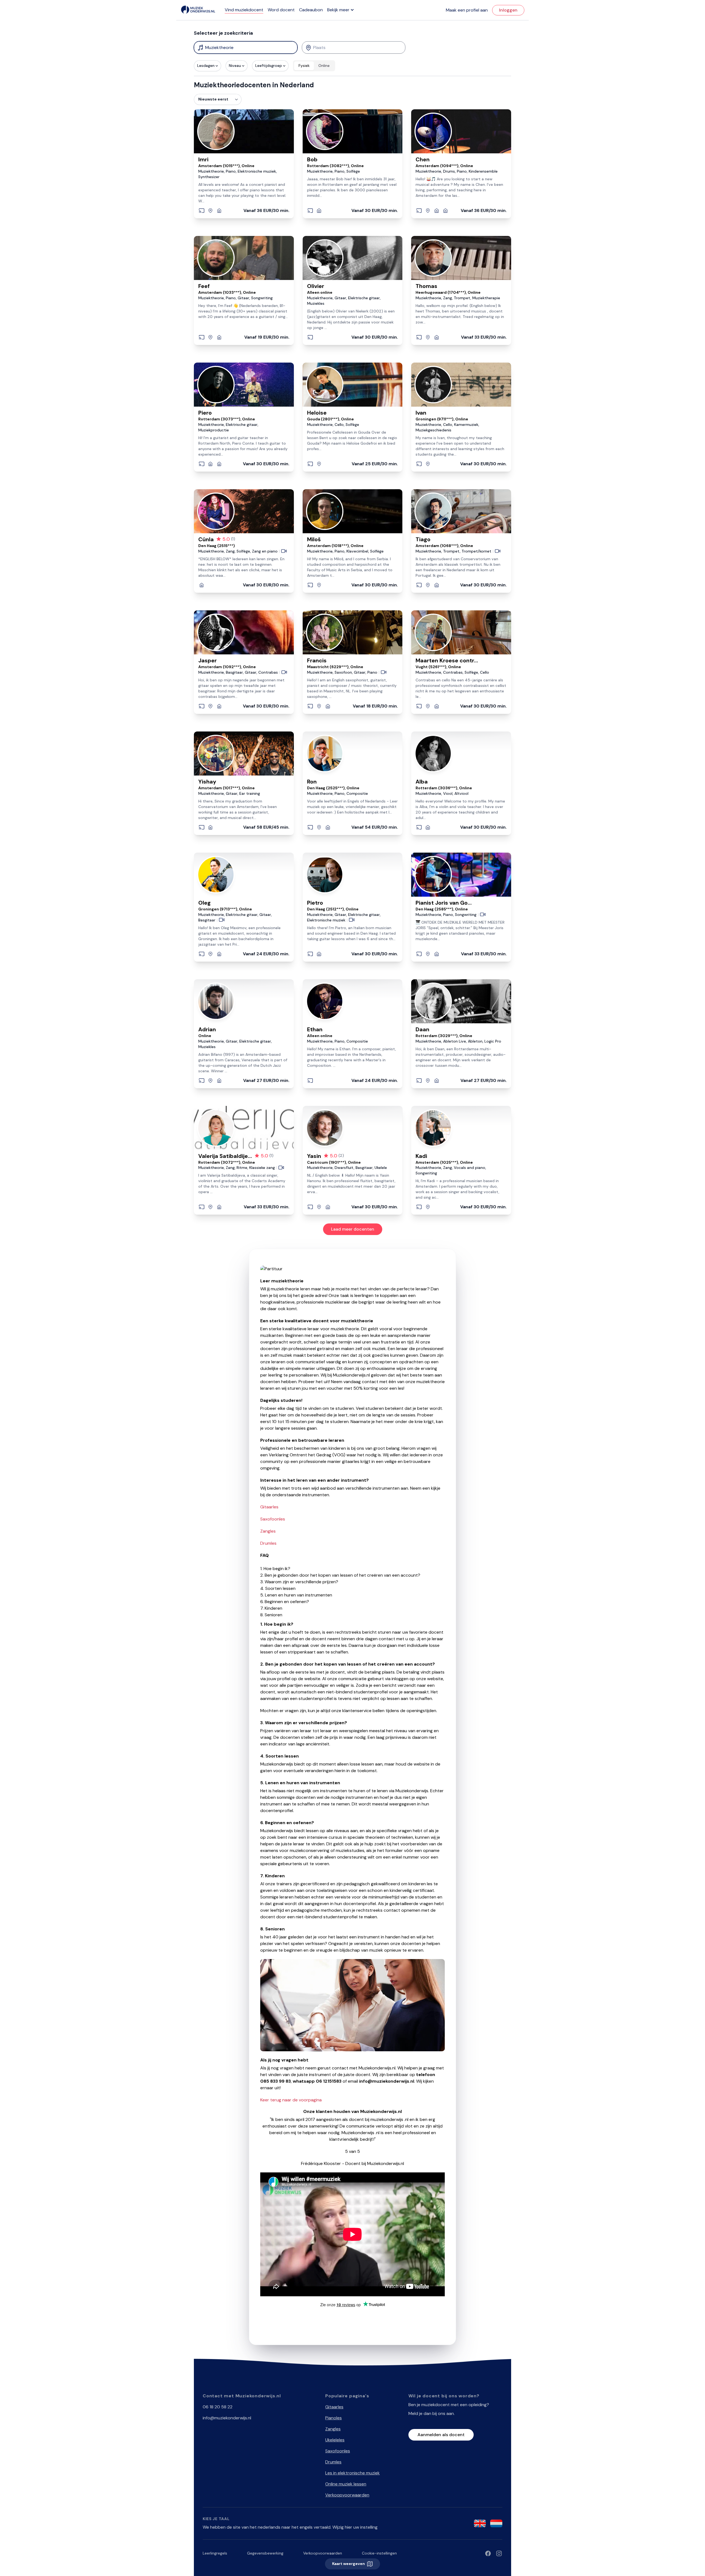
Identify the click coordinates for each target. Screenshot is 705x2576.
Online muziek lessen (346, 2484)
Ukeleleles (335, 2440)
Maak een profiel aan (467, 10)
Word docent (281, 10)
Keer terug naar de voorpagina (291, 2100)
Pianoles (333, 2418)
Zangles (268, 1531)
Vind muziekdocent (244, 10)
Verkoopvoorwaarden (347, 2495)
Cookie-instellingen (379, 2553)
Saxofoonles (273, 1519)
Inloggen (508, 10)
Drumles (268, 1543)
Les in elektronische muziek (352, 2473)
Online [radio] (324, 66)
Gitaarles (269, 1507)
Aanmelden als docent (441, 2435)
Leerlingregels (215, 2553)
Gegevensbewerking (265, 2553)
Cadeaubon (311, 10)
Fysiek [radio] (304, 66)
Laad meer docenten (353, 1229)
